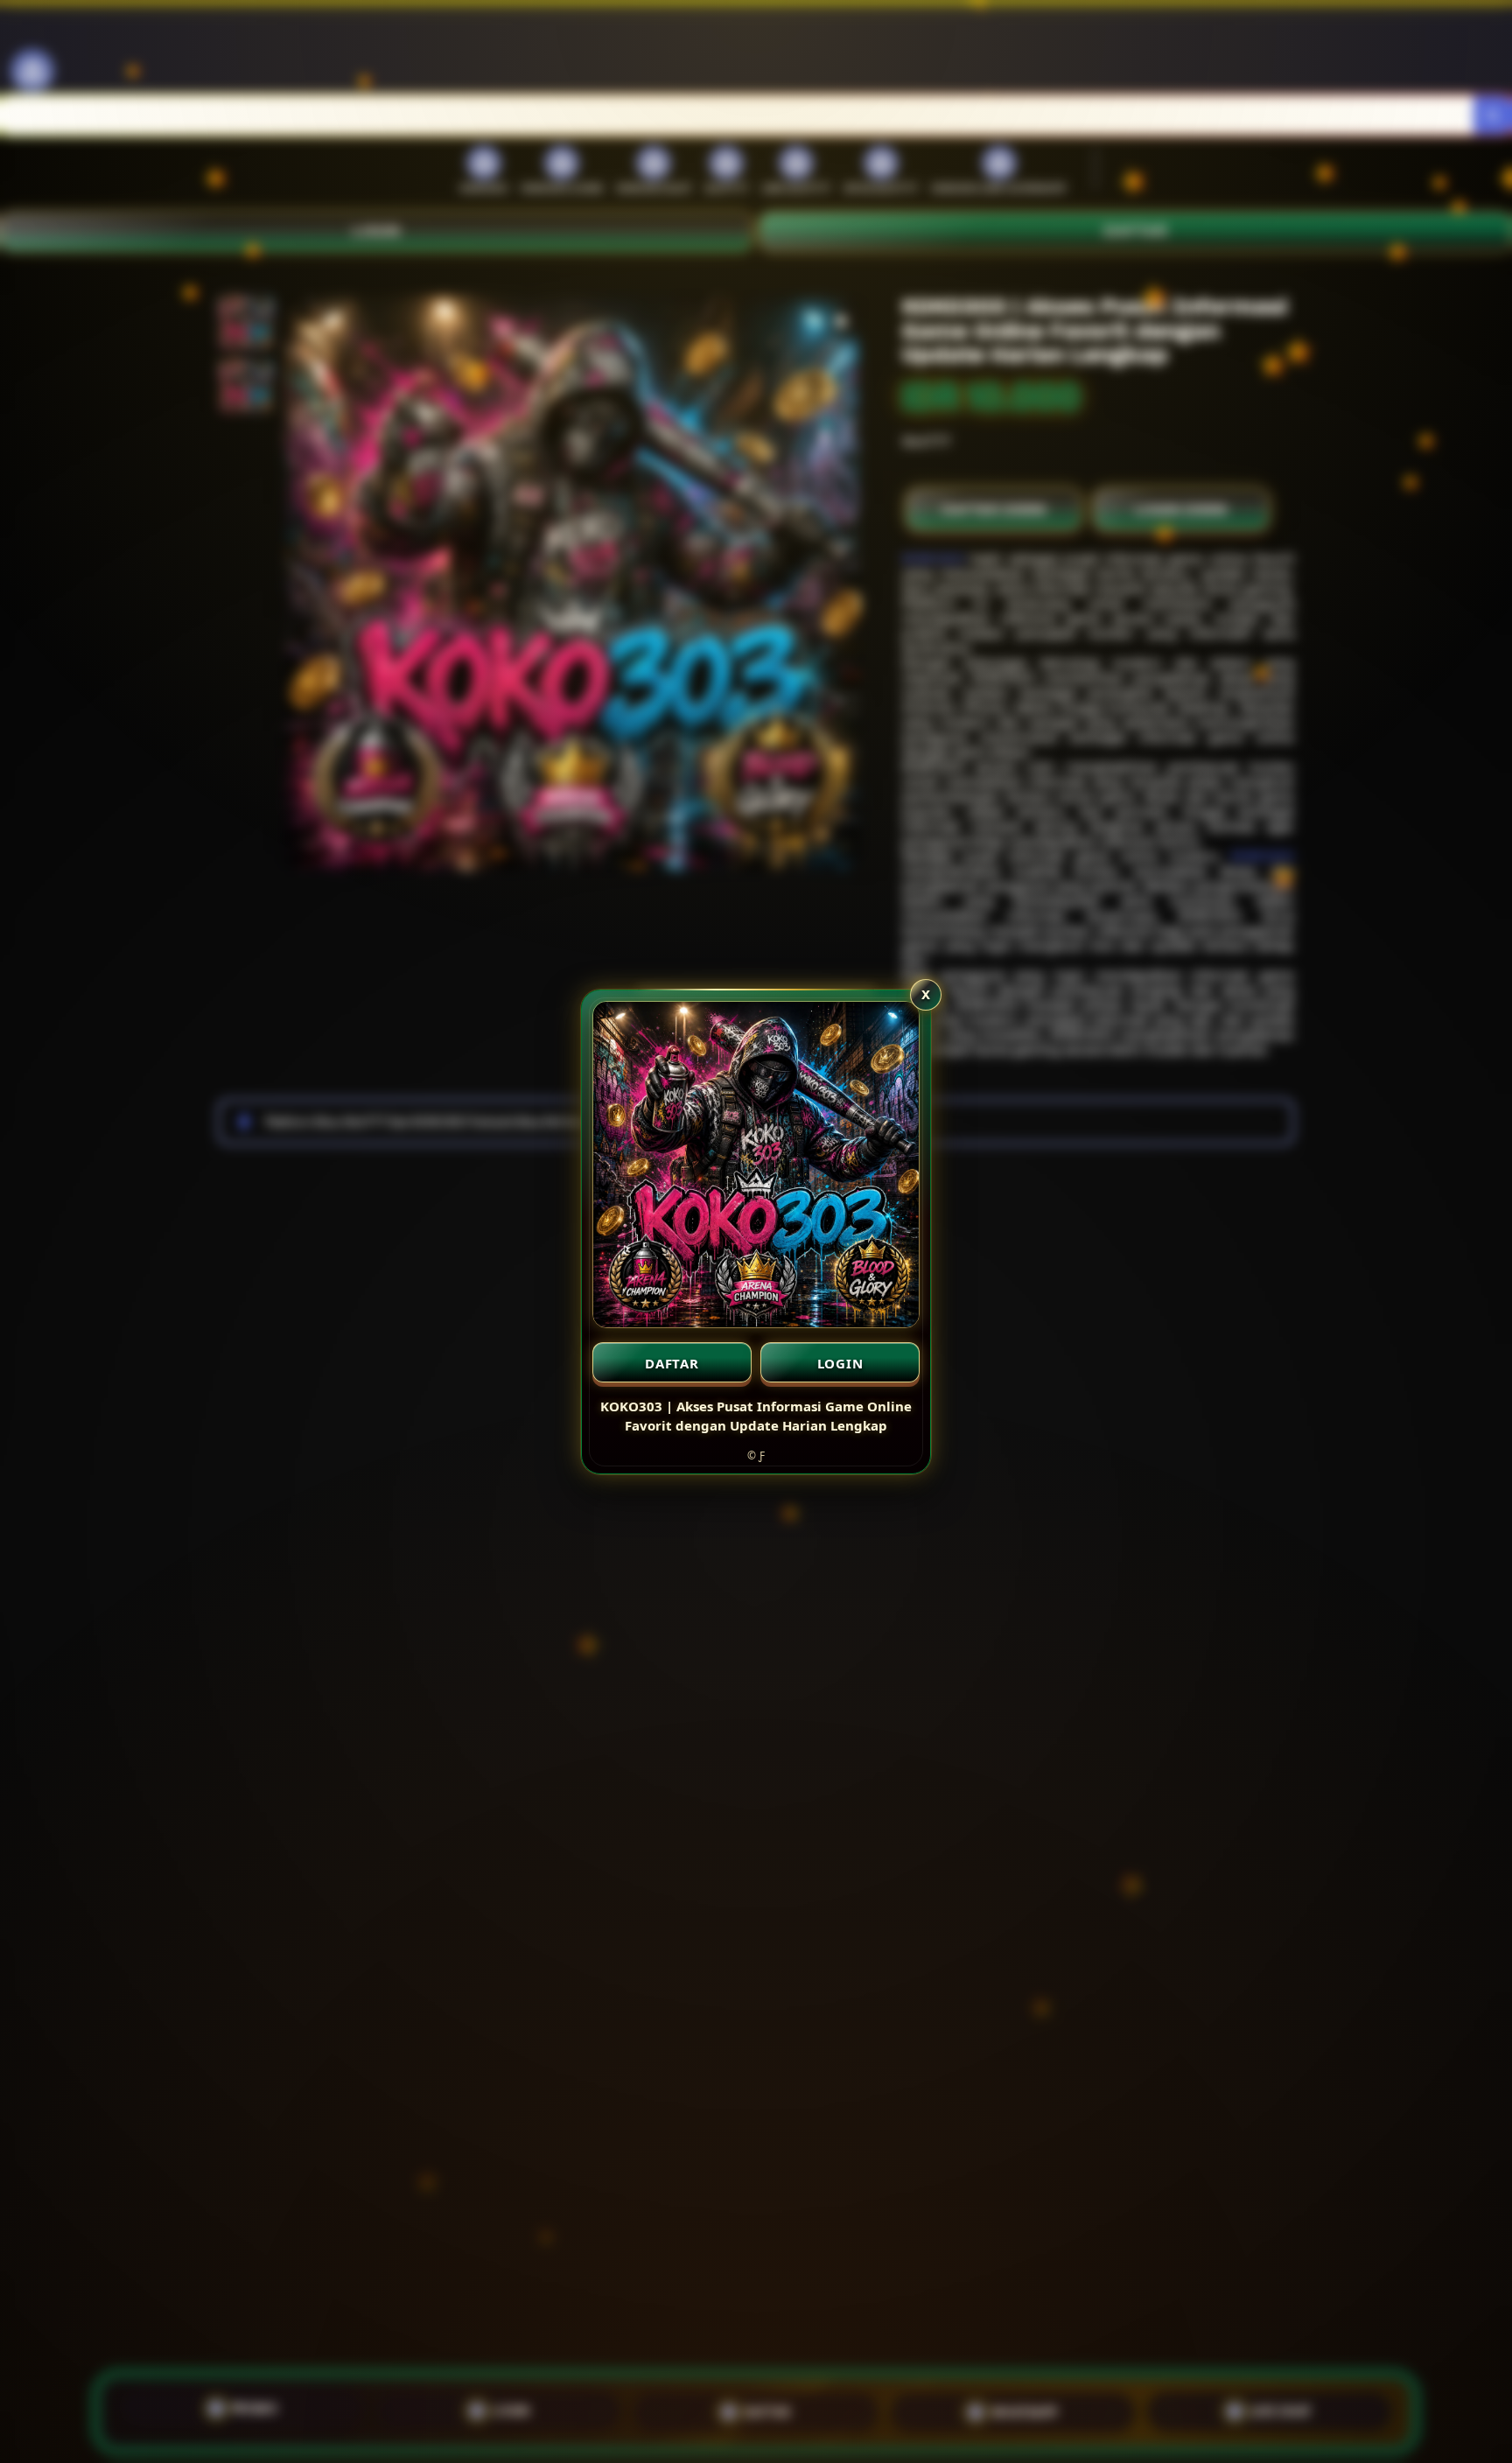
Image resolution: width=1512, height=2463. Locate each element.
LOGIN (840, 1363)
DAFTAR (672, 1363)
